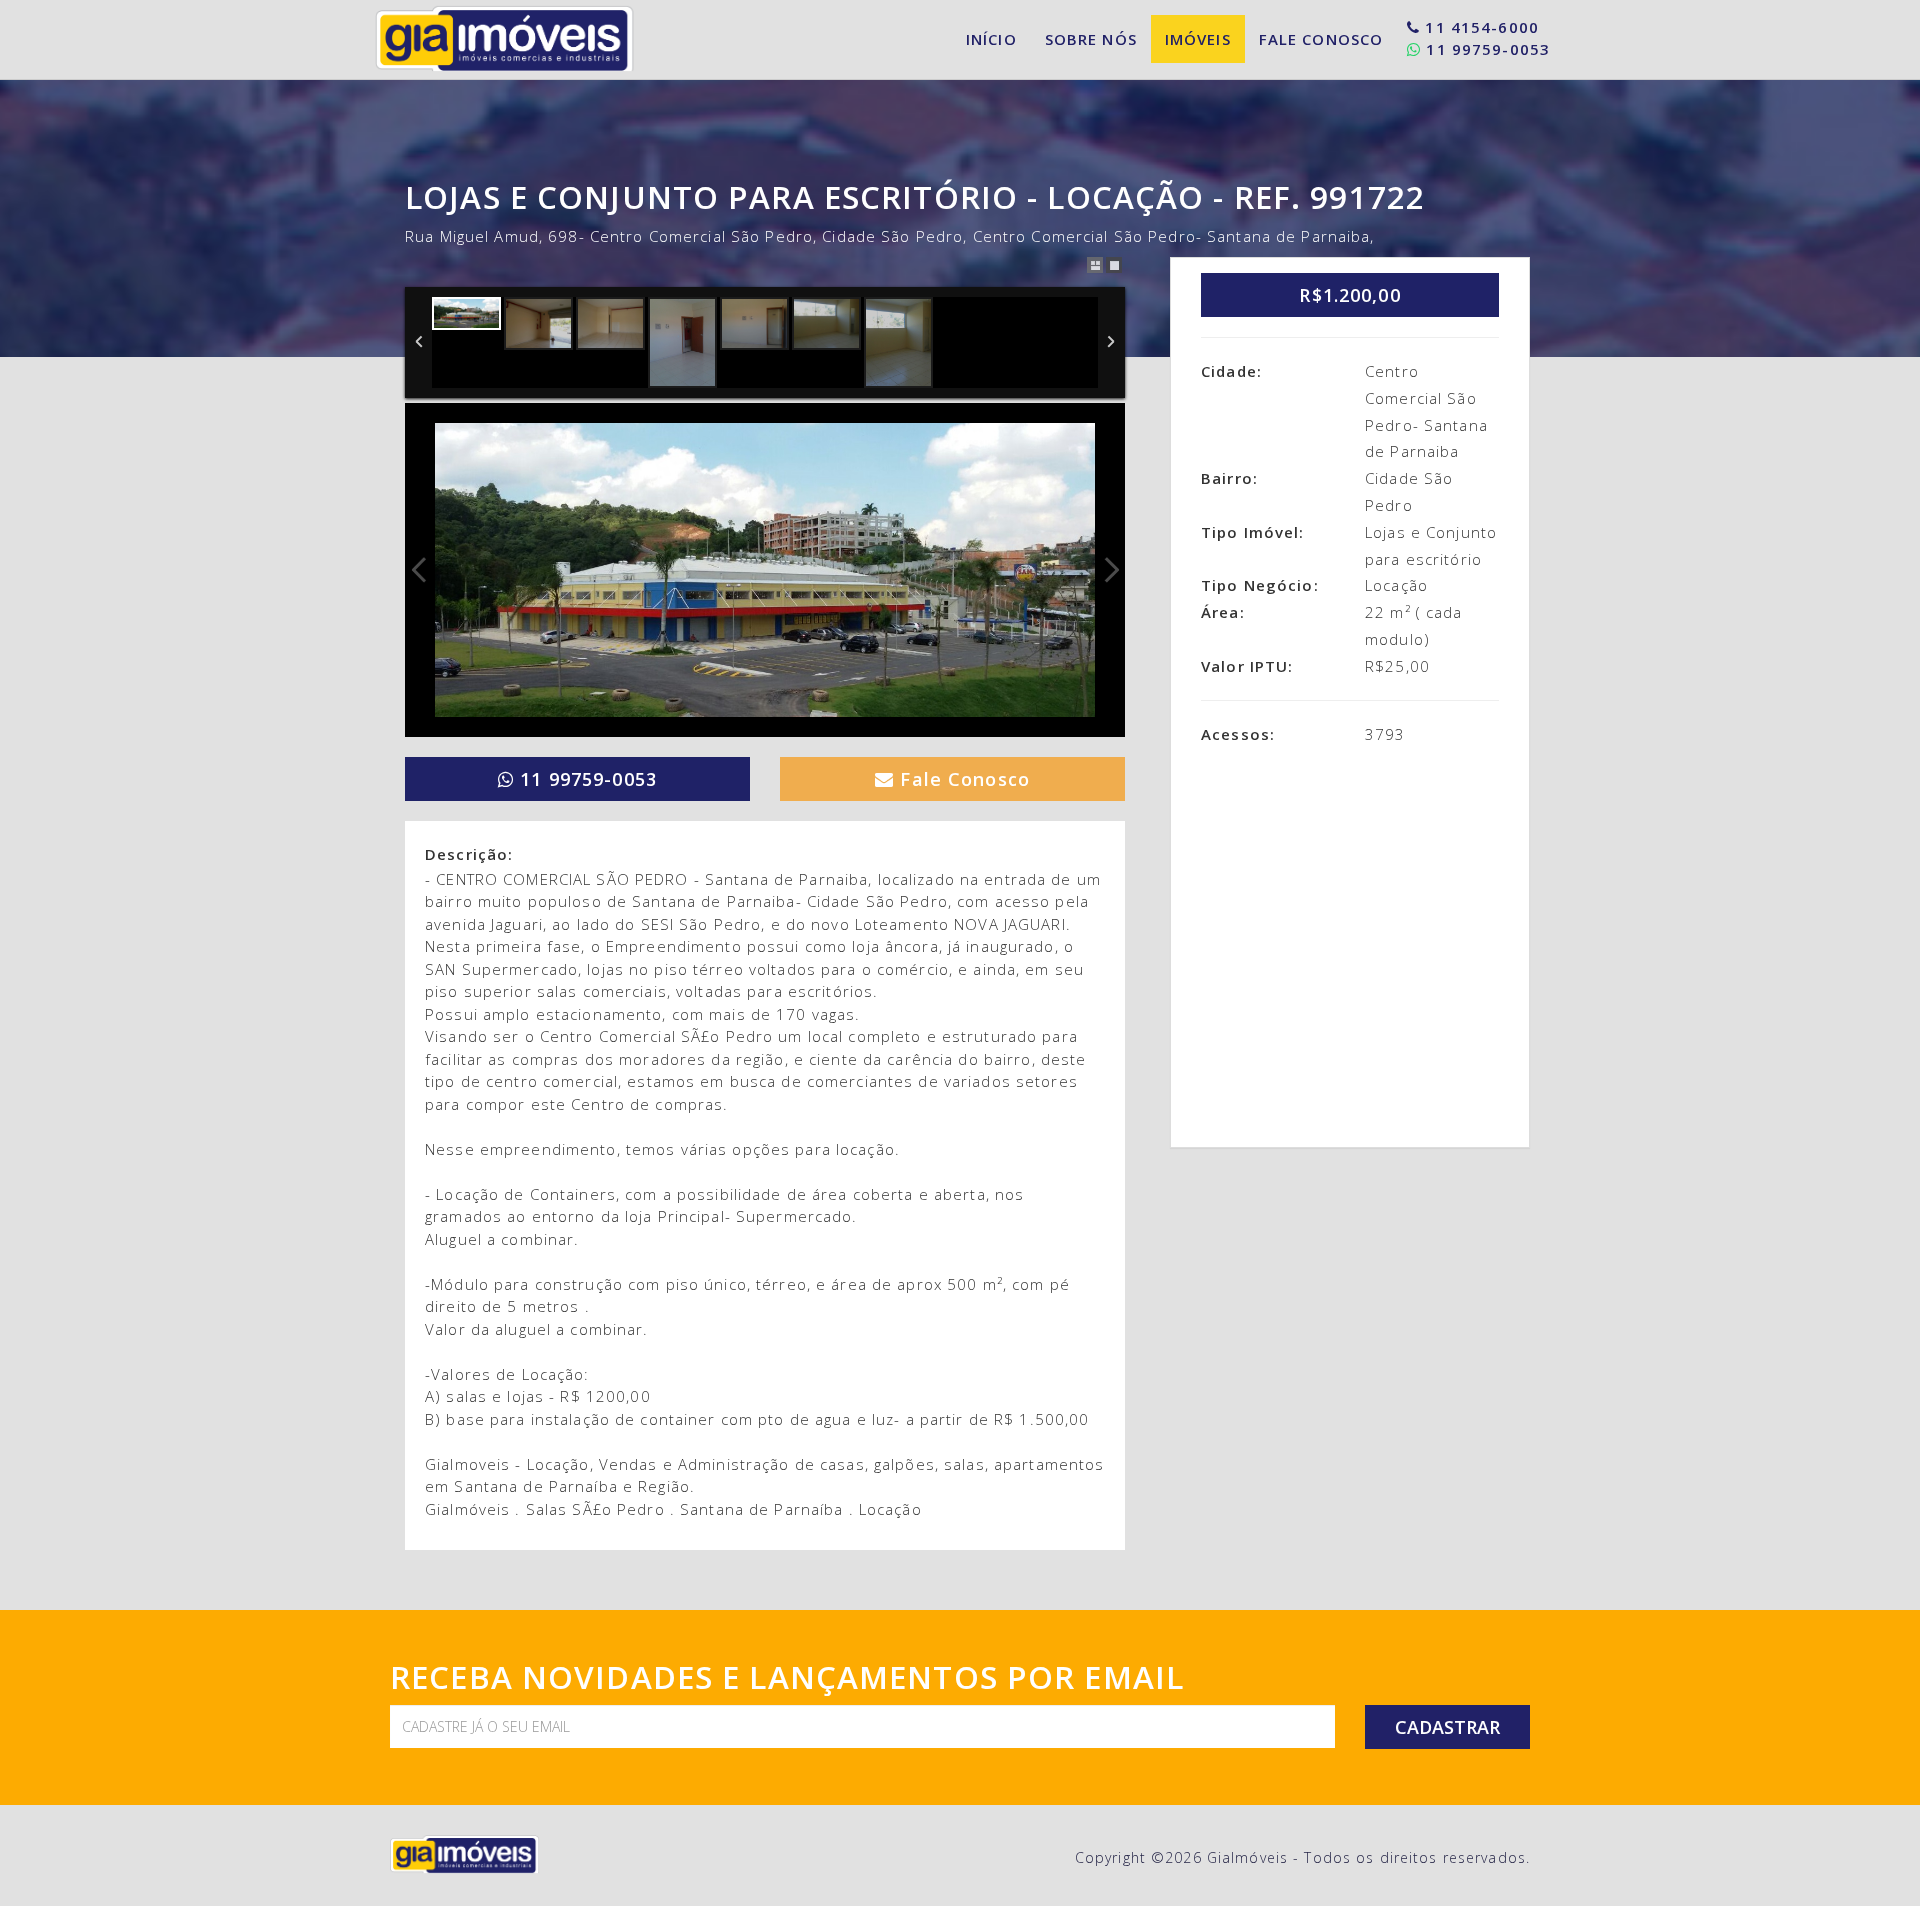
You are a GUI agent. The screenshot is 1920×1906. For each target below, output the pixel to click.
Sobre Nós (1091, 39)
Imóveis (1198, 39)
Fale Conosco (1321, 39)
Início (991, 39)
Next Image (1111, 570)
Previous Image (419, 570)
